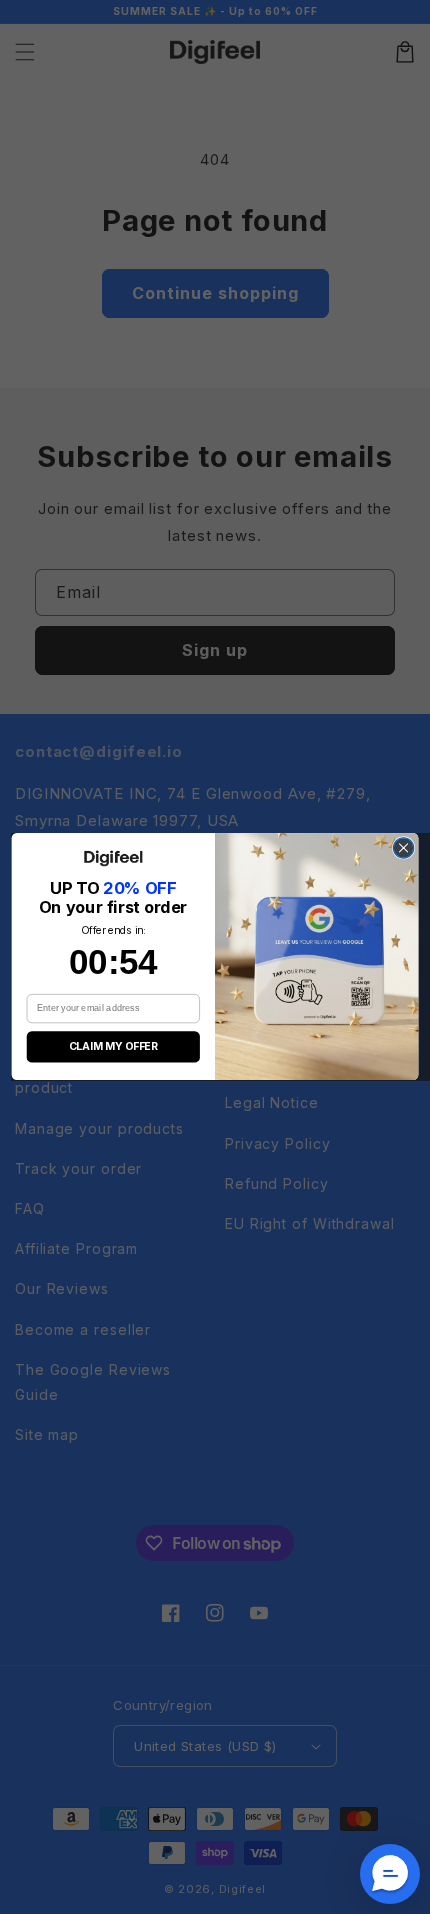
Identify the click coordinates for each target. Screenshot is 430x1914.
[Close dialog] (403, 848)
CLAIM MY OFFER (113, 1047)
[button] (390, 1874)
